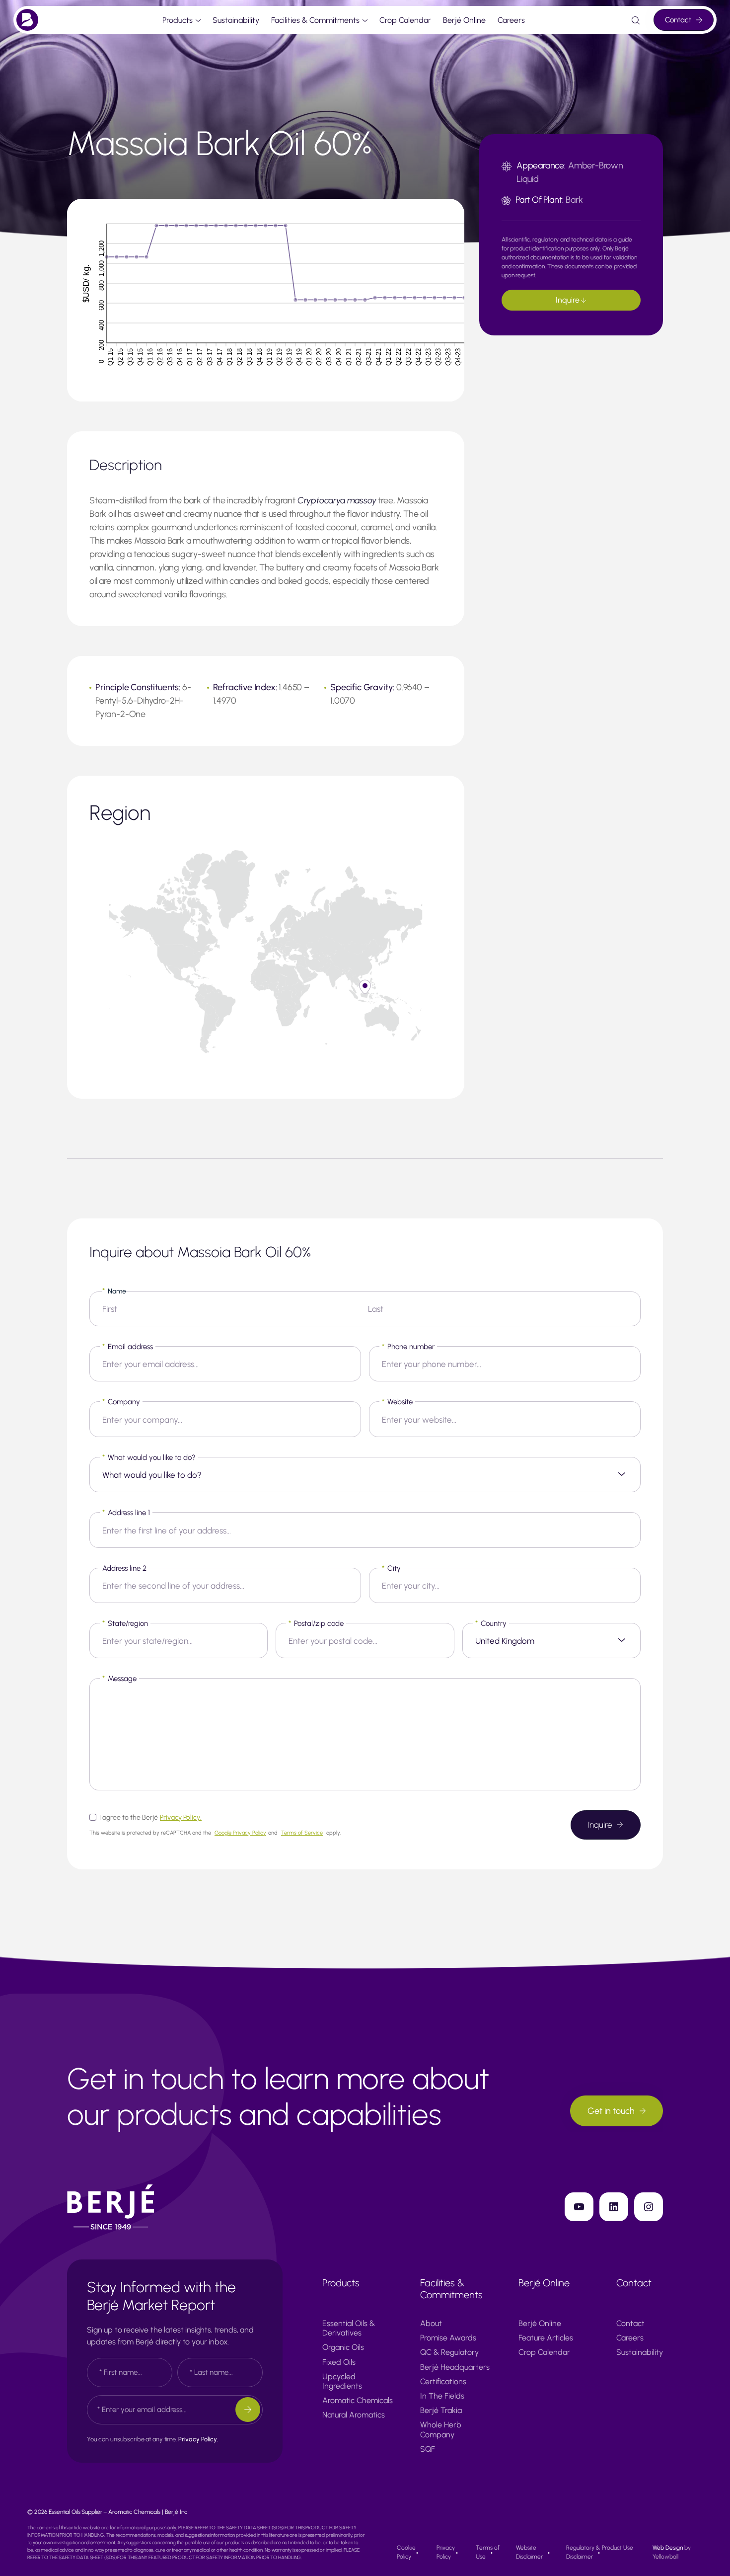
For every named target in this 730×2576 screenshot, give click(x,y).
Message (119, 1679)
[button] (365, 987)
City (391, 1568)
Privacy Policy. (181, 1817)
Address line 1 (126, 1513)
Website (397, 1402)
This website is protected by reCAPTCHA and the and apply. (215, 1833)
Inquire (568, 300)
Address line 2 (124, 1568)
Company (121, 1402)
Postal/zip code (316, 1623)
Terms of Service (302, 1833)
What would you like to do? (149, 1457)
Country (491, 1623)
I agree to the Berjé (150, 1817)
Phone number (408, 1347)
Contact (678, 20)
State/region (125, 1623)
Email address (128, 1347)
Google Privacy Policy (240, 1833)
